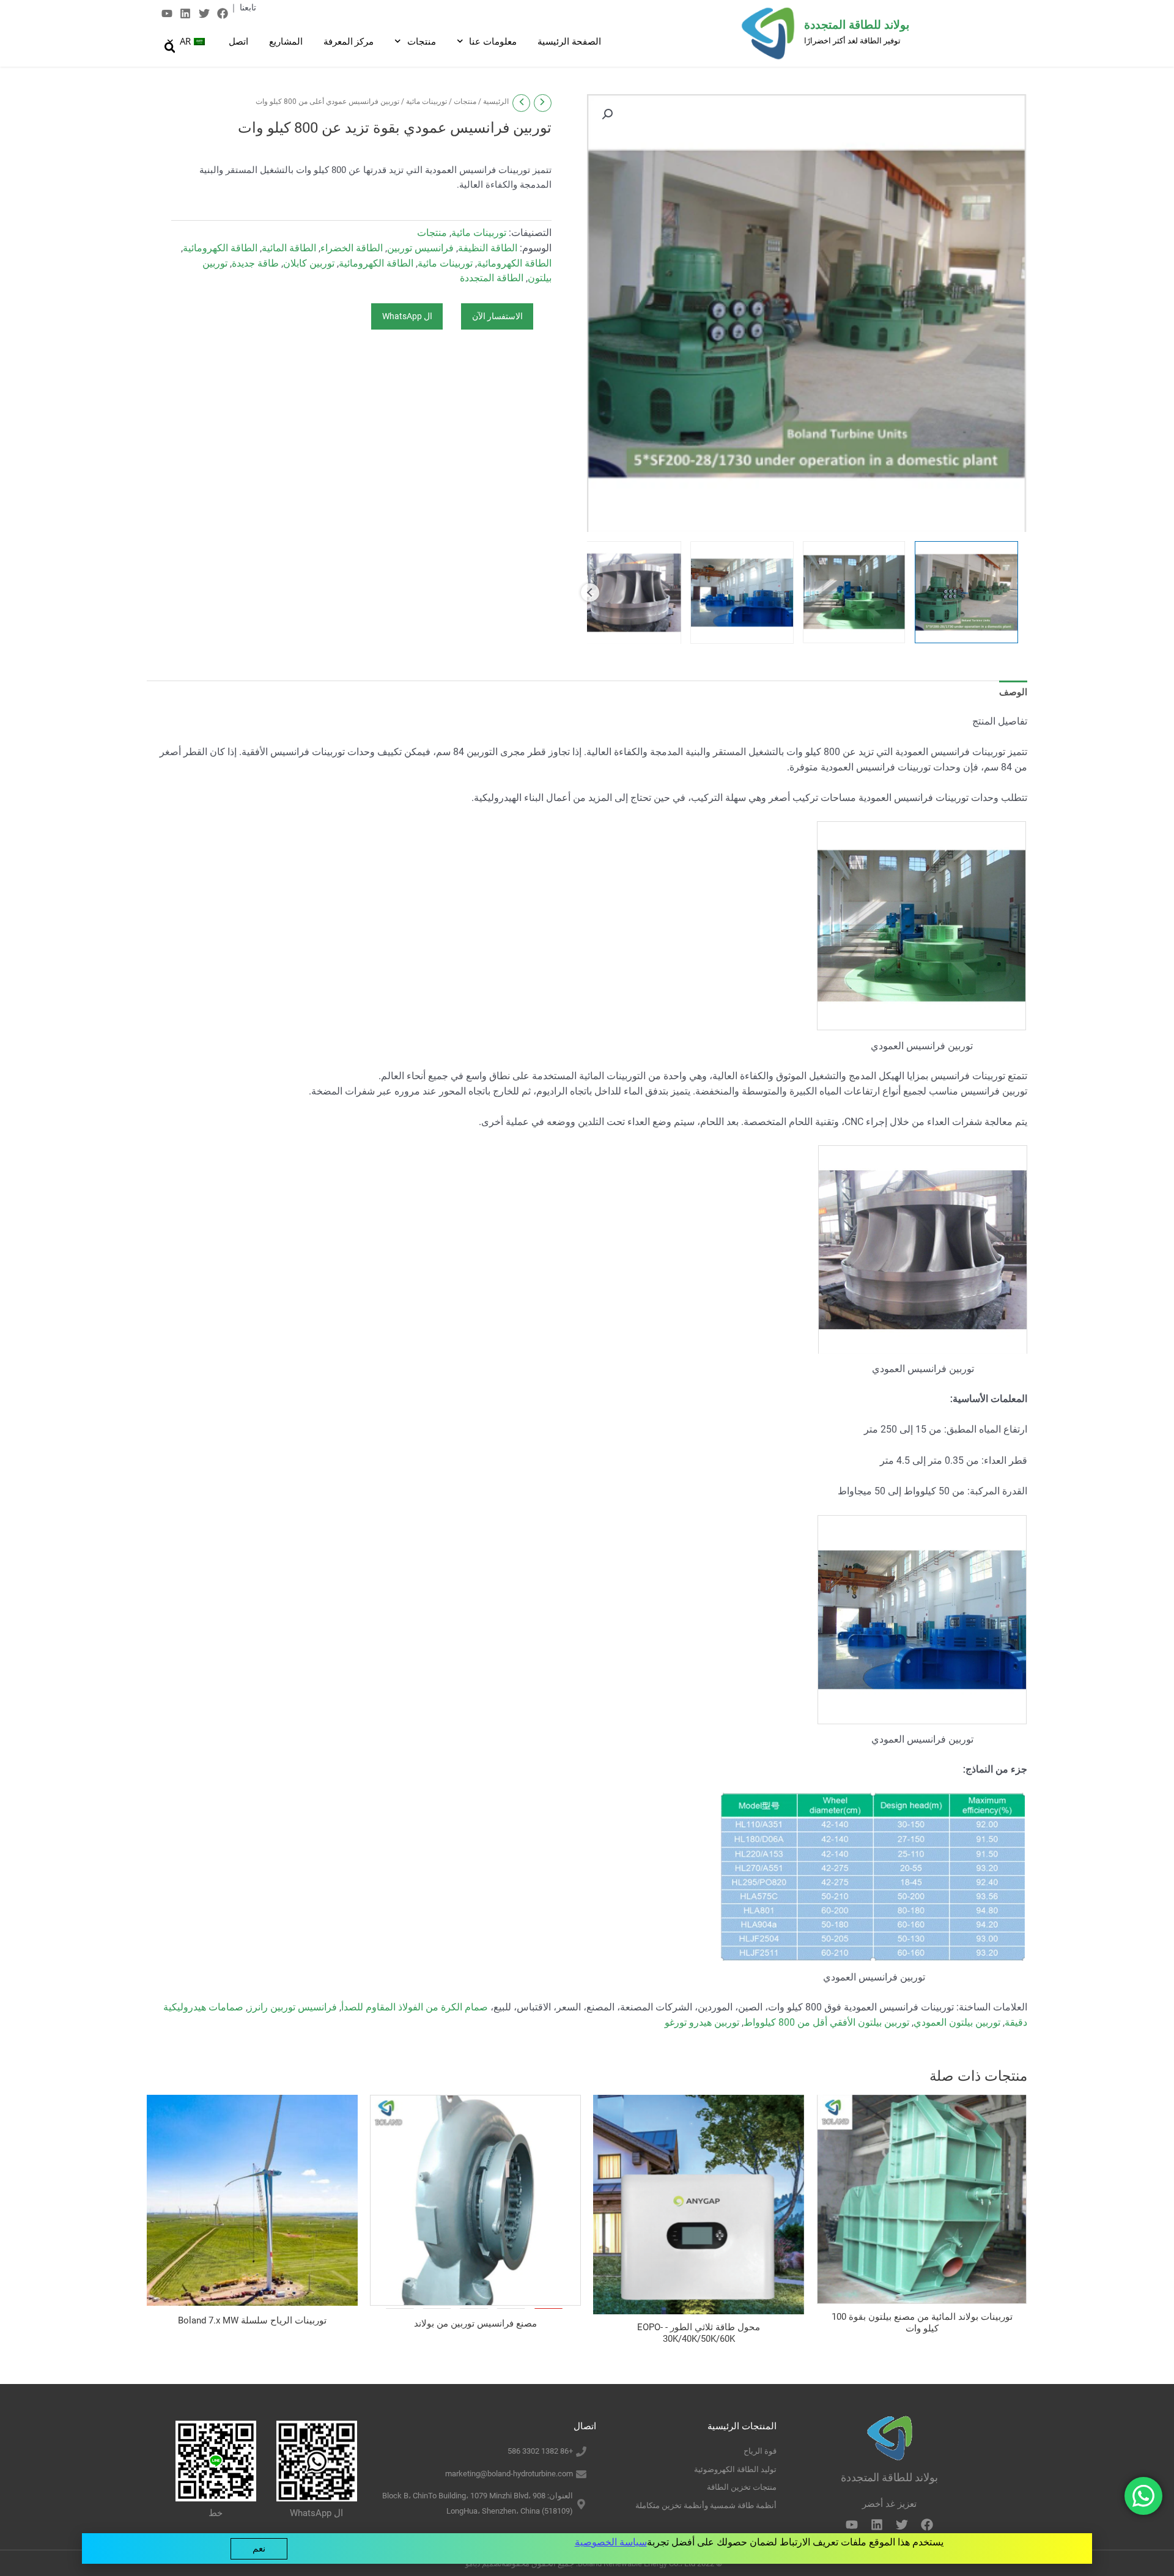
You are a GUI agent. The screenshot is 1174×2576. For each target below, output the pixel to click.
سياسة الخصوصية (611, 2542)
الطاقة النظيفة (488, 248)
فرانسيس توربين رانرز (292, 2007)
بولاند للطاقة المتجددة (857, 25)
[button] (607, 114)
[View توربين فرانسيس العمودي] (966, 592)
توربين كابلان (309, 263)
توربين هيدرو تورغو (702, 2022)
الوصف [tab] (1013, 692)
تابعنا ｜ (243, 7)
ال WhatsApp (407, 316)
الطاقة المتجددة (492, 278)
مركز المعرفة (349, 41)
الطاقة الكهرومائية (220, 248)
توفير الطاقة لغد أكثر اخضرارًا (852, 41)
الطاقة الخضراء (352, 248)
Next (590, 592)
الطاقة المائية (289, 248)
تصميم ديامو (483, 2564)
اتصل (238, 41)
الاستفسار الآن (497, 316)
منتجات (422, 41)
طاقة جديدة (255, 263)
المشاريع (286, 41)
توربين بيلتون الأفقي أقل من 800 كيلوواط (826, 2022)
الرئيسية (496, 101)
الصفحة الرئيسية (569, 41)
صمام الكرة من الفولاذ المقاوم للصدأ (415, 2007)
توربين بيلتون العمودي (957, 2022)
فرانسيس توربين (420, 248)
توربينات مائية (426, 101)
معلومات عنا (493, 41)
